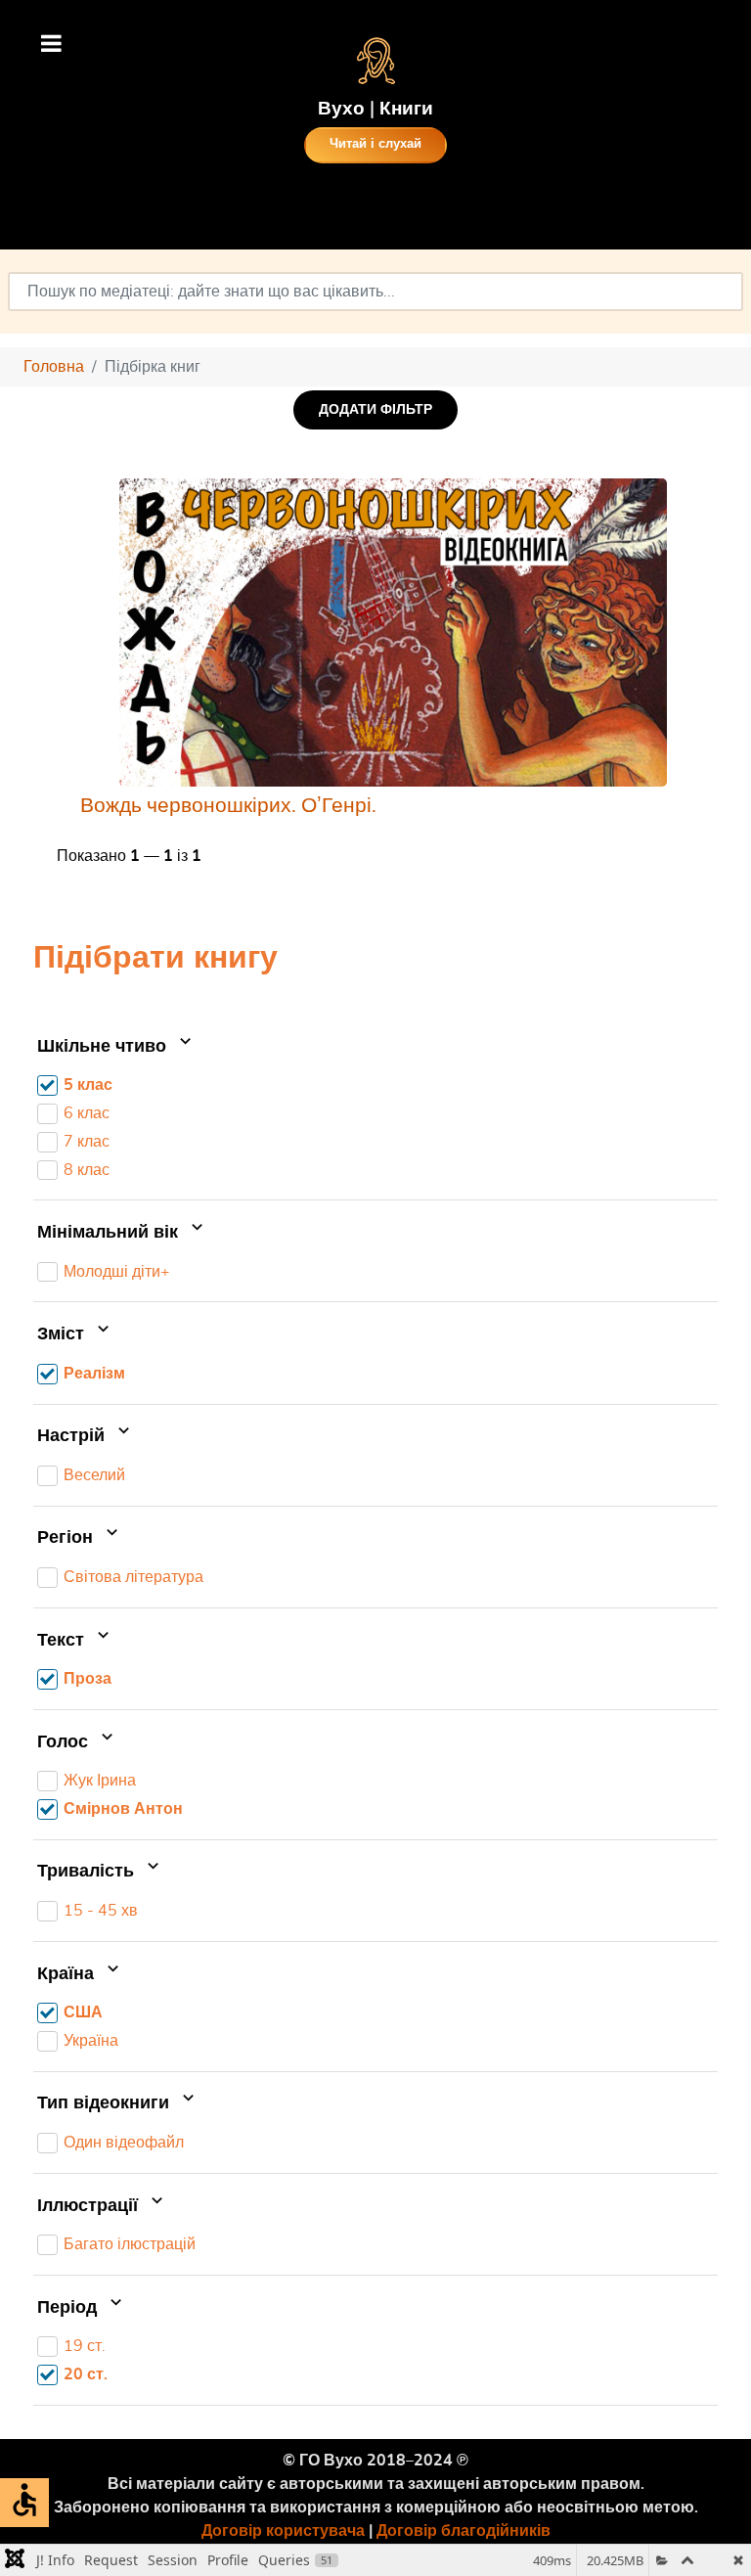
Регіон (67, 1539)
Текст (63, 1641)
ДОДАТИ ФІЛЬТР (375, 409)
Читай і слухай (375, 144)
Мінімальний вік (110, 1233)
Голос (65, 1742)
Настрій (73, 1436)
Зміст (63, 1334)
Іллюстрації (90, 2206)
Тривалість (88, 1873)
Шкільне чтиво (104, 1047)
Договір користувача (283, 2531)
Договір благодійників (464, 2531)
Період (69, 2308)
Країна (68, 1974)
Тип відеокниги (106, 2104)
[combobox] (375, 292)
